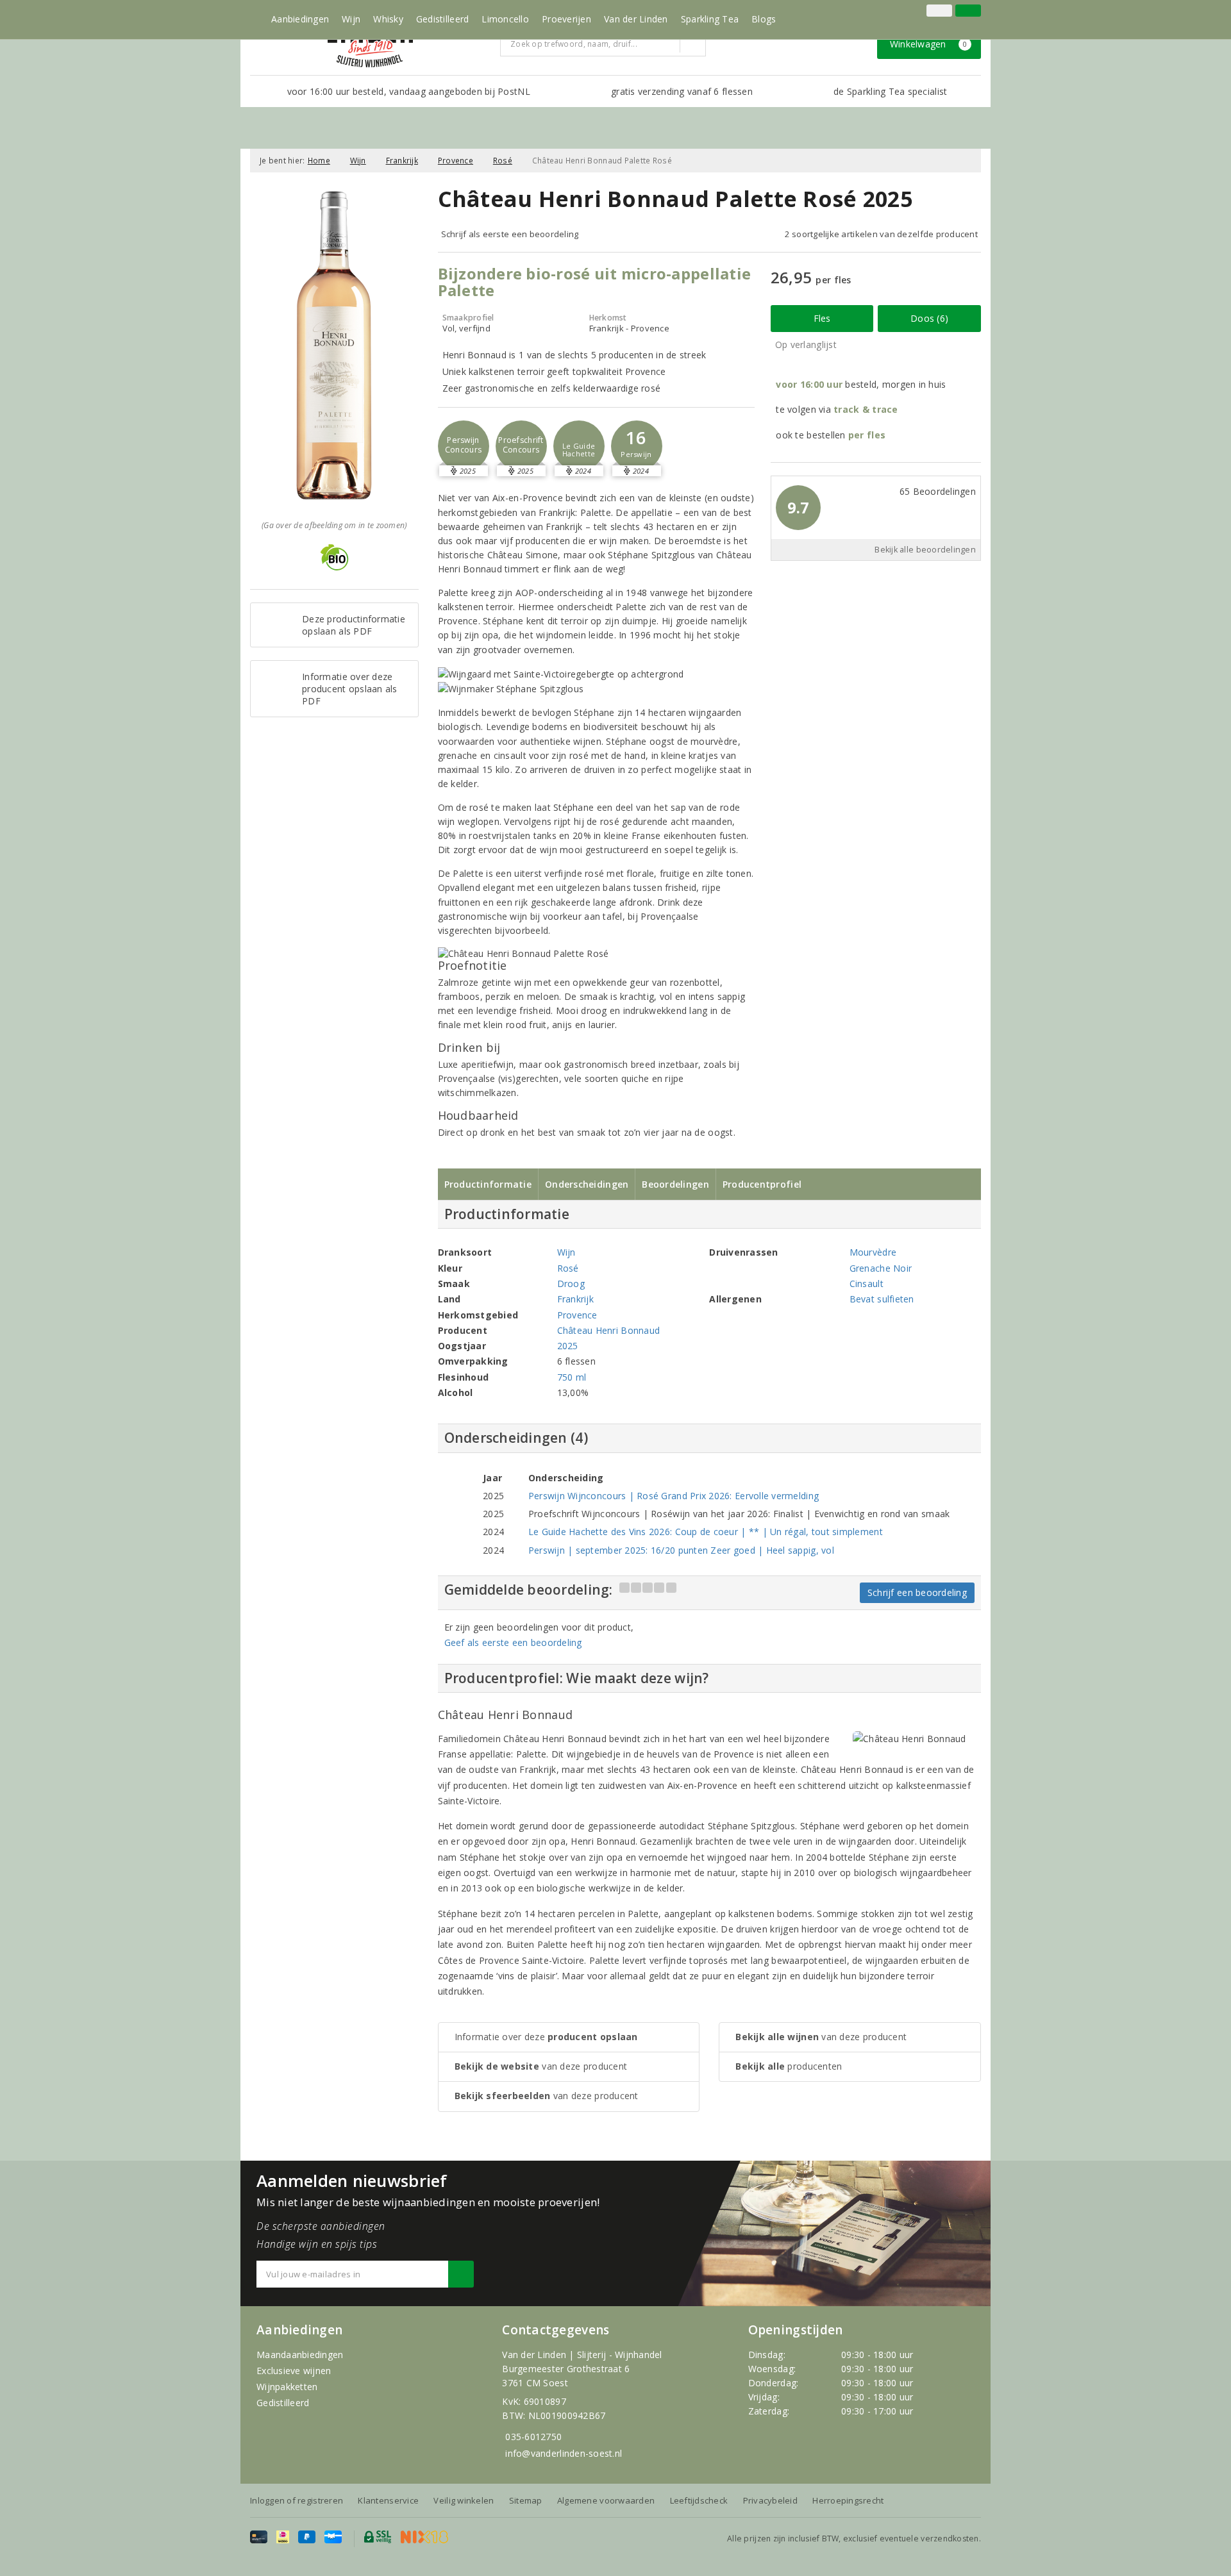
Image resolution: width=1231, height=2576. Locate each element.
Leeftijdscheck (699, 2500)
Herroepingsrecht (848, 2500)
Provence (456, 161)
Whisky (388, 19)
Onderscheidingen (587, 1184)
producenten (789, 2066)
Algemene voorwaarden (606, 2500)
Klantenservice (388, 2500)
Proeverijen (566, 19)
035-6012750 (533, 2437)
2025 (568, 1346)
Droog (571, 1284)
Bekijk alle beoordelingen (925, 550)
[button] (464, 446)
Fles (822, 318)
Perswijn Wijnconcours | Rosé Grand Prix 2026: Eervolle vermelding (674, 1496)
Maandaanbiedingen (300, 2355)
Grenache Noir (881, 1268)
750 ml (572, 1377)
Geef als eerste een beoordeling (513, 1642)
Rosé (503, 161)
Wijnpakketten (287, 2387)
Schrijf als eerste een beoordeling (510, 234)
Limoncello (505, 19)
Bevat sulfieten (882, 1299)
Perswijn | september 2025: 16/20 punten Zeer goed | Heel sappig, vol (681, 1550)
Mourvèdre (873, 1252)
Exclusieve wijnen (294, 2371)
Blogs (764, 19)
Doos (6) (929, 318)
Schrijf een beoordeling (917, 1592)
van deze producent (541, 2066)
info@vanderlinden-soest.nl (564, 2453)
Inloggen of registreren (297, 2500)
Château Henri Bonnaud (609, 1330)
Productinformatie (488, 1184)
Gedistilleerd (442, 19)
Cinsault (867, 1284)
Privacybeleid (770, 2500)
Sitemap (526, 2500)
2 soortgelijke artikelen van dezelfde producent (881, 234)
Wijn (351, 19)
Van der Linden (636, 19)
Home (319, 161)
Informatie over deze (546, 2037)
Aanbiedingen (300, 19)
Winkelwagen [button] (929, 44)
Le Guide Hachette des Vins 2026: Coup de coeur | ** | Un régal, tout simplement (706, 1532)
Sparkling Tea (710, 19)
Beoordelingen (675, 1184)
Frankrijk (402, 161)
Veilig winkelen (464, 2500)
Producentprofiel (762, 1184)
